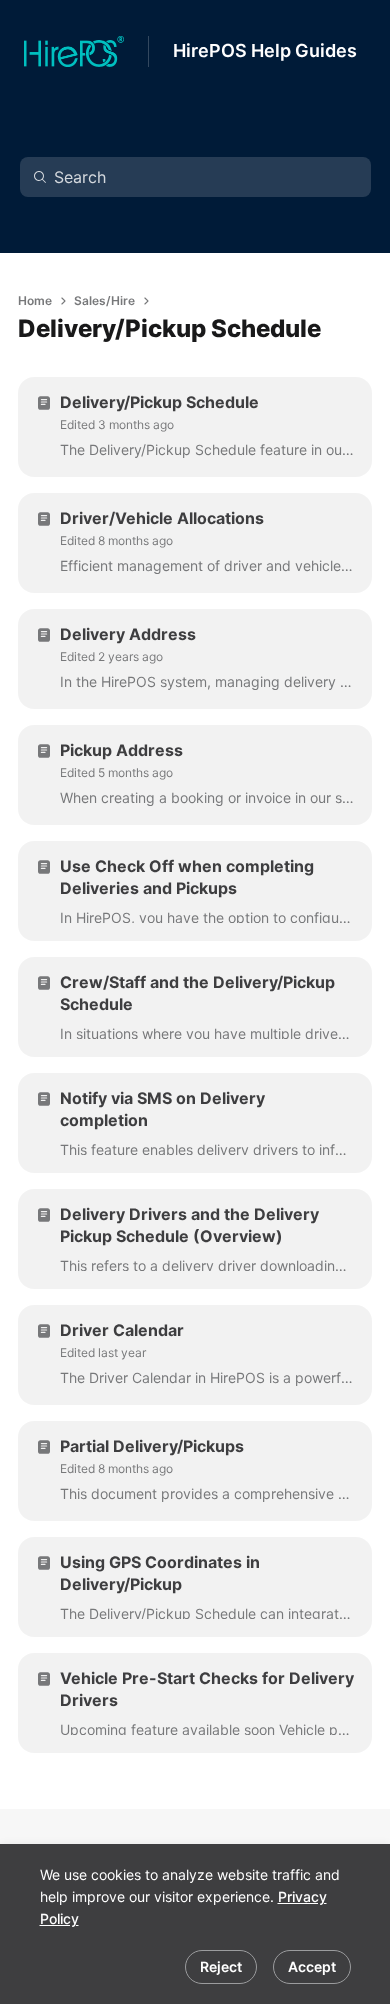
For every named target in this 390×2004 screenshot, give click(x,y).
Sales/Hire (104, 300)
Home (35, 300)
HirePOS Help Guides (265, 50)
